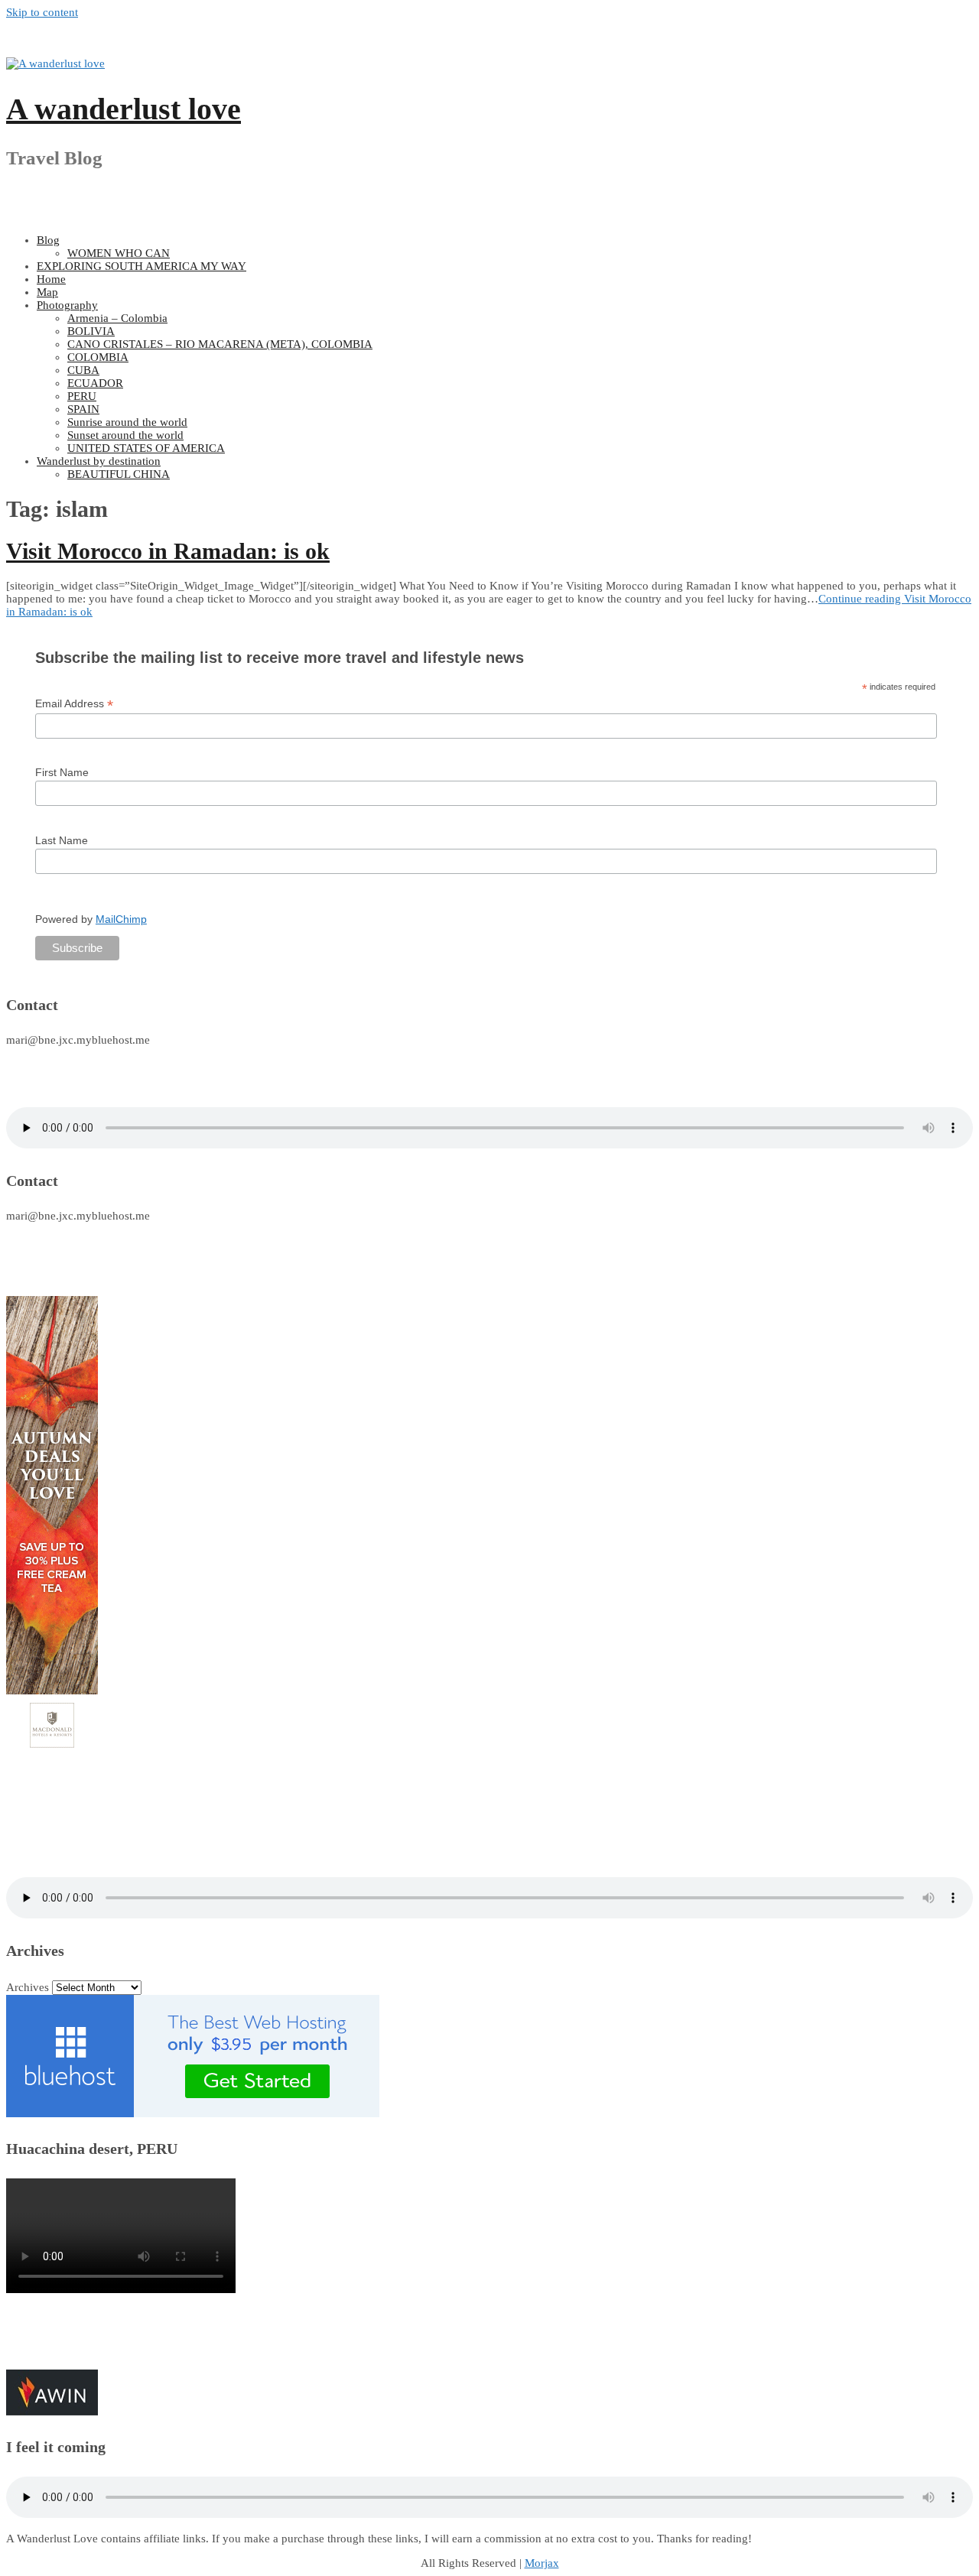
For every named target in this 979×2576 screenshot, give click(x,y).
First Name (62, 772)
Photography (67, 305)
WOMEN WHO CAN (119, 253)
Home (51, 279)
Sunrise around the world (127, 422)
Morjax (542, 2563)
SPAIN (83, 409)
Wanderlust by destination (99, 461)
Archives (28, 1987)
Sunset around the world (125, 435)
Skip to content (42, 12)
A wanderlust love (124, 109)
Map (47, 292)
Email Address (74, 704)
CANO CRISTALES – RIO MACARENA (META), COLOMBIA (220, 344)
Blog (48, 240)
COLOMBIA (98, 357)
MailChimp (121, 919)
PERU (82, 396)
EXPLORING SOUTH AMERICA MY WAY (141, 266)
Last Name (62, 840)
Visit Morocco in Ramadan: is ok (168, 551)
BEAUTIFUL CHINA (119, 474)
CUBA (83, 370)
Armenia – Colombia (117, 318)
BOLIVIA (91, 331)
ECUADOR (95, 383)
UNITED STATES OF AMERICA (146, 448)
